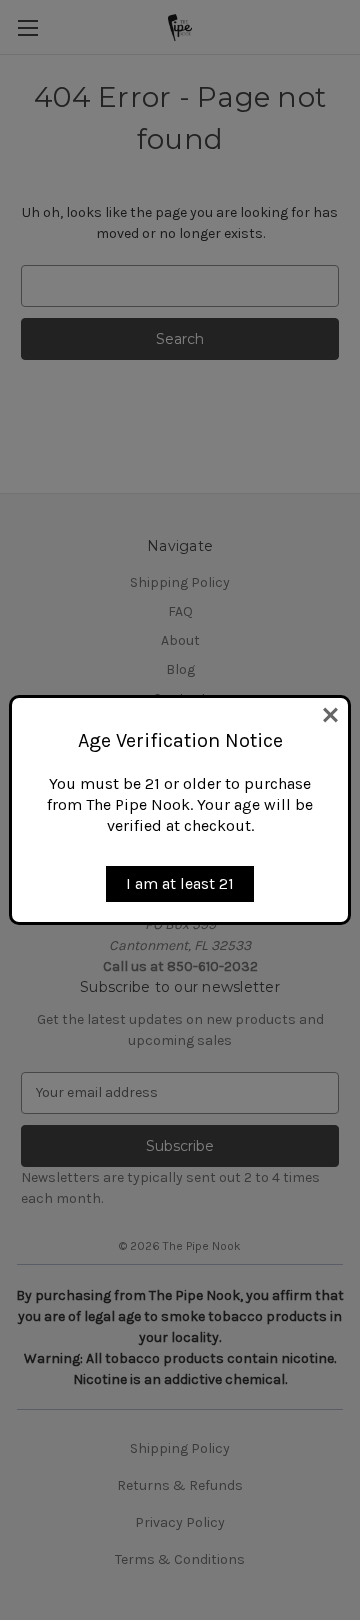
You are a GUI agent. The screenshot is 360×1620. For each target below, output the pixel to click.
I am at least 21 (180, 883)
